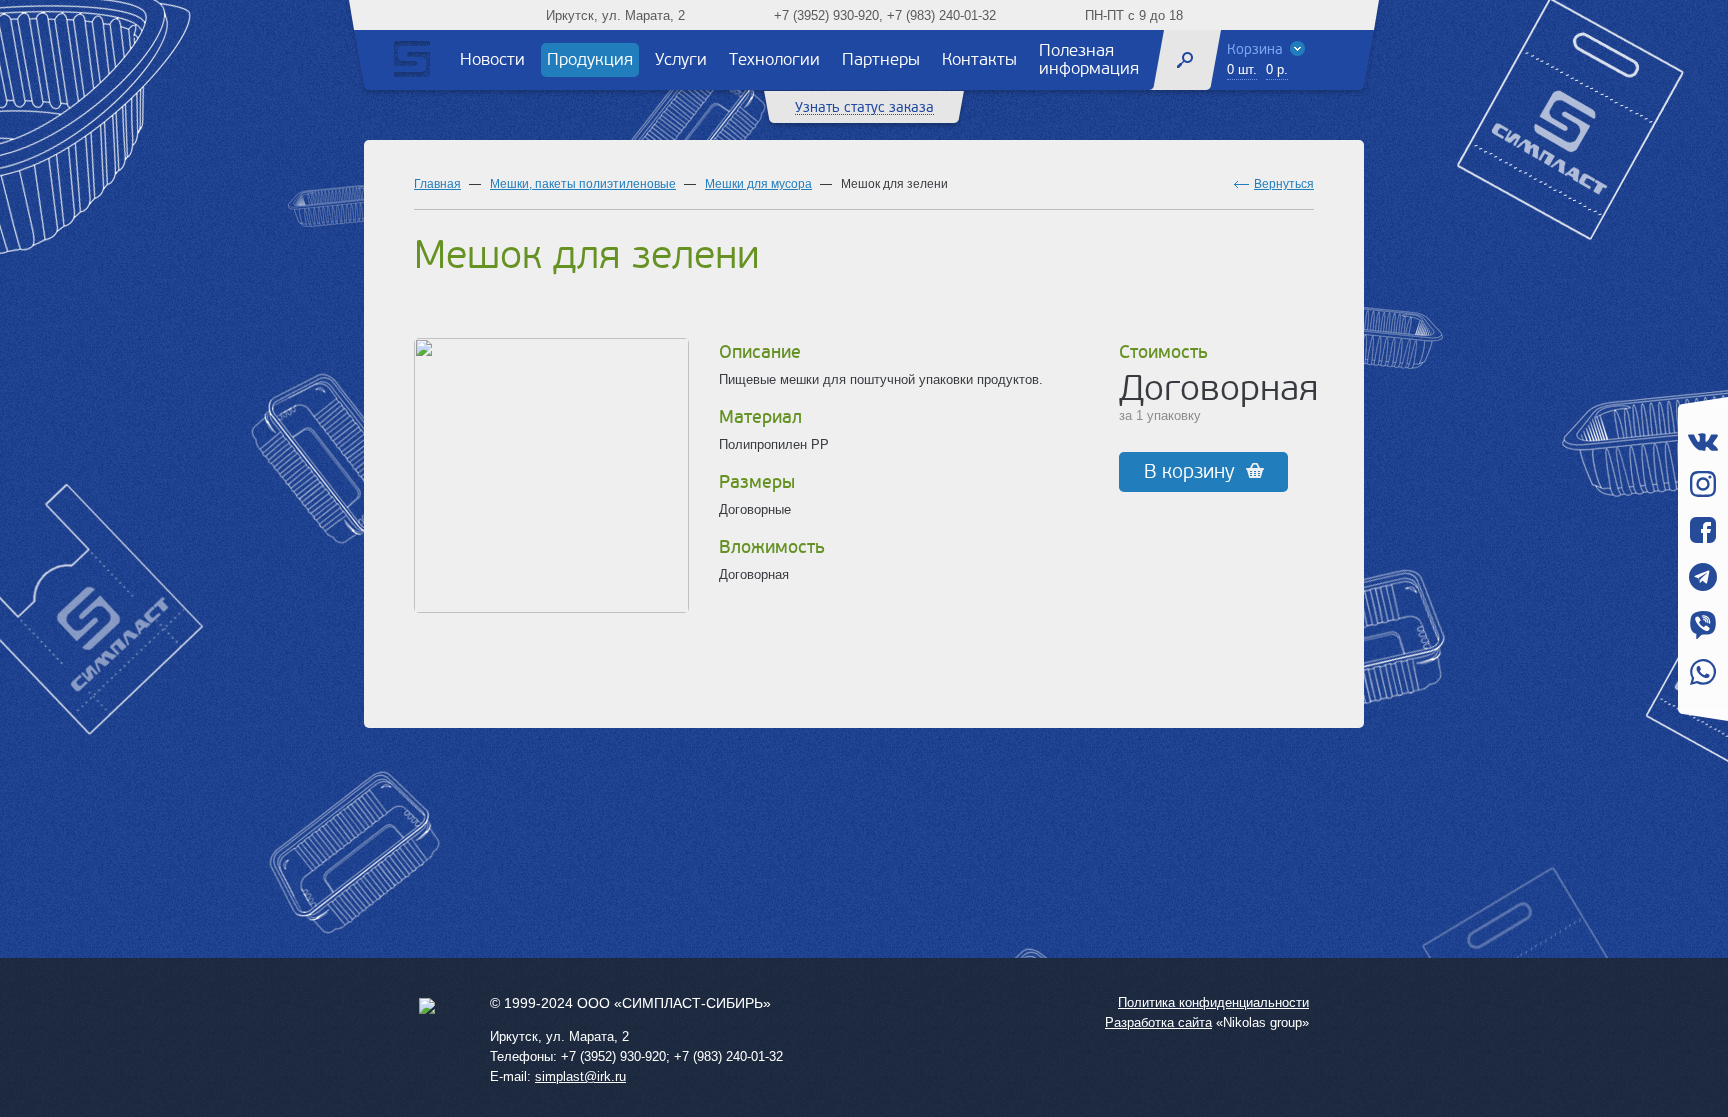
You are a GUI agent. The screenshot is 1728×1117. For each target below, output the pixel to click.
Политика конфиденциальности (1213, 1002)
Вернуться (1284, 184)
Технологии (774, 59)
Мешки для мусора (758, 184)
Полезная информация (1089, 59)
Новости (492, 59)
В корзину (1189, 472)
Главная (437, 184)
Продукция (590, 59)
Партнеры (881, 59)
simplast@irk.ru (580, 1076)
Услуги (681, 59)
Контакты (979, 59)
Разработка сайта (1158, 1022)
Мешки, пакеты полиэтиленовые (583, 184)
